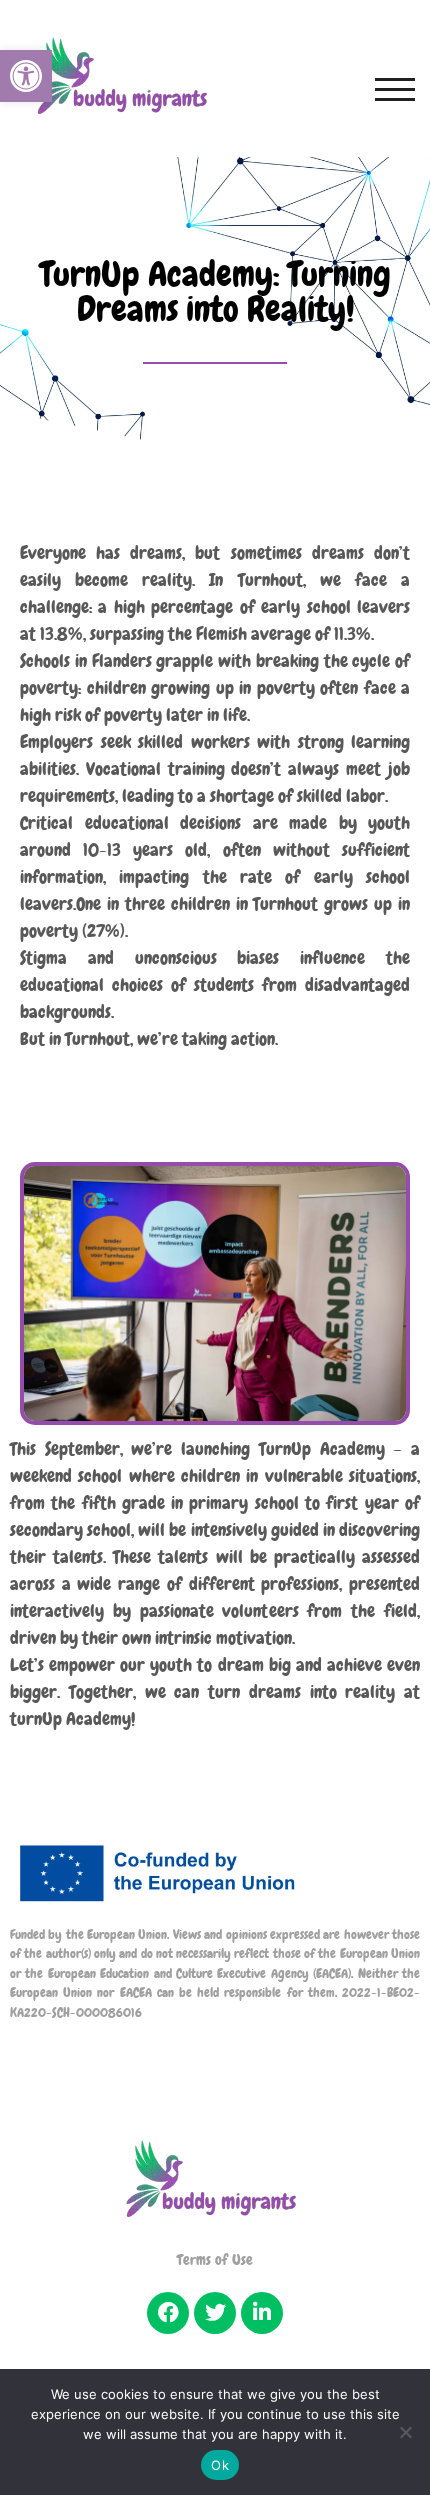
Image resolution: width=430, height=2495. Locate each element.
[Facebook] (168, 2313)
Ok (220, 2465)
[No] (405, 2432)
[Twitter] (215, 2313)
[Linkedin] (262, 2313)
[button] (26, 76)
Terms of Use (215, 2260)
